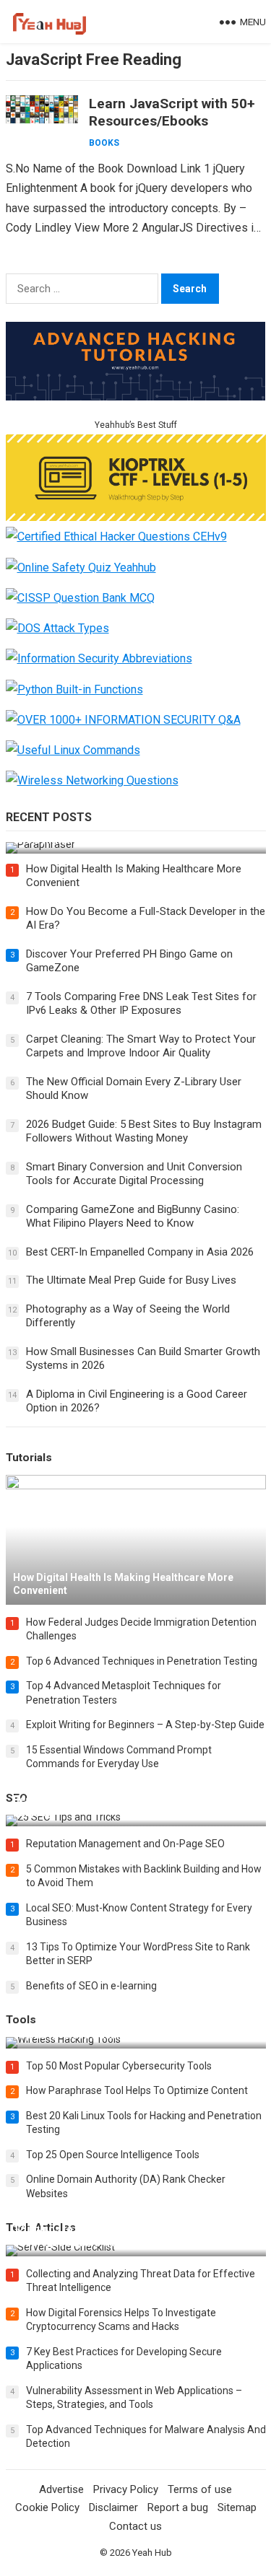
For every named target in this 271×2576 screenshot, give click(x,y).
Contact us (135, 2526)
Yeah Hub (152, 2553)
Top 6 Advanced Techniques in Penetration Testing (142, 1661)
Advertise (61, 2489)
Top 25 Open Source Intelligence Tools (113, 2155)
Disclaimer (113, 2507)
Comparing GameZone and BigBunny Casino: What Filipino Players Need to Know (133, 1217)
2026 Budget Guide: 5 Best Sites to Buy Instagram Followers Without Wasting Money (144, 1131)
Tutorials (29, 1458)
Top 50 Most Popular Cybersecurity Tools (119, 2066)
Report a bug (178, 2507)
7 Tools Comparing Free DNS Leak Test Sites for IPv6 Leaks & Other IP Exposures (141, 1004)
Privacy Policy (126, 2489)
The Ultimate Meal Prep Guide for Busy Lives (131, 1280)
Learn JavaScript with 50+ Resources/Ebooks (172, 112)
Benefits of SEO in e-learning (91, 1986)
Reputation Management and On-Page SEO (125, 1844)
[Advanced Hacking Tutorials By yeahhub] (136, 397)
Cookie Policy (47, 2507)
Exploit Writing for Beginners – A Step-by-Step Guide (145, 1725)
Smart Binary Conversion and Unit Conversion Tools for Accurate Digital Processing (134, 1174)
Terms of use (200, 2489)
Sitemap (237, 2507)
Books (104, 143)
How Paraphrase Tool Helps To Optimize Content (137, 2090)
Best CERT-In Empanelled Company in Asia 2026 (140, 1252)
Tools (21, 2020)
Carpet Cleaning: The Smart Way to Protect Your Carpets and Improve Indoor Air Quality (141, 1046)
